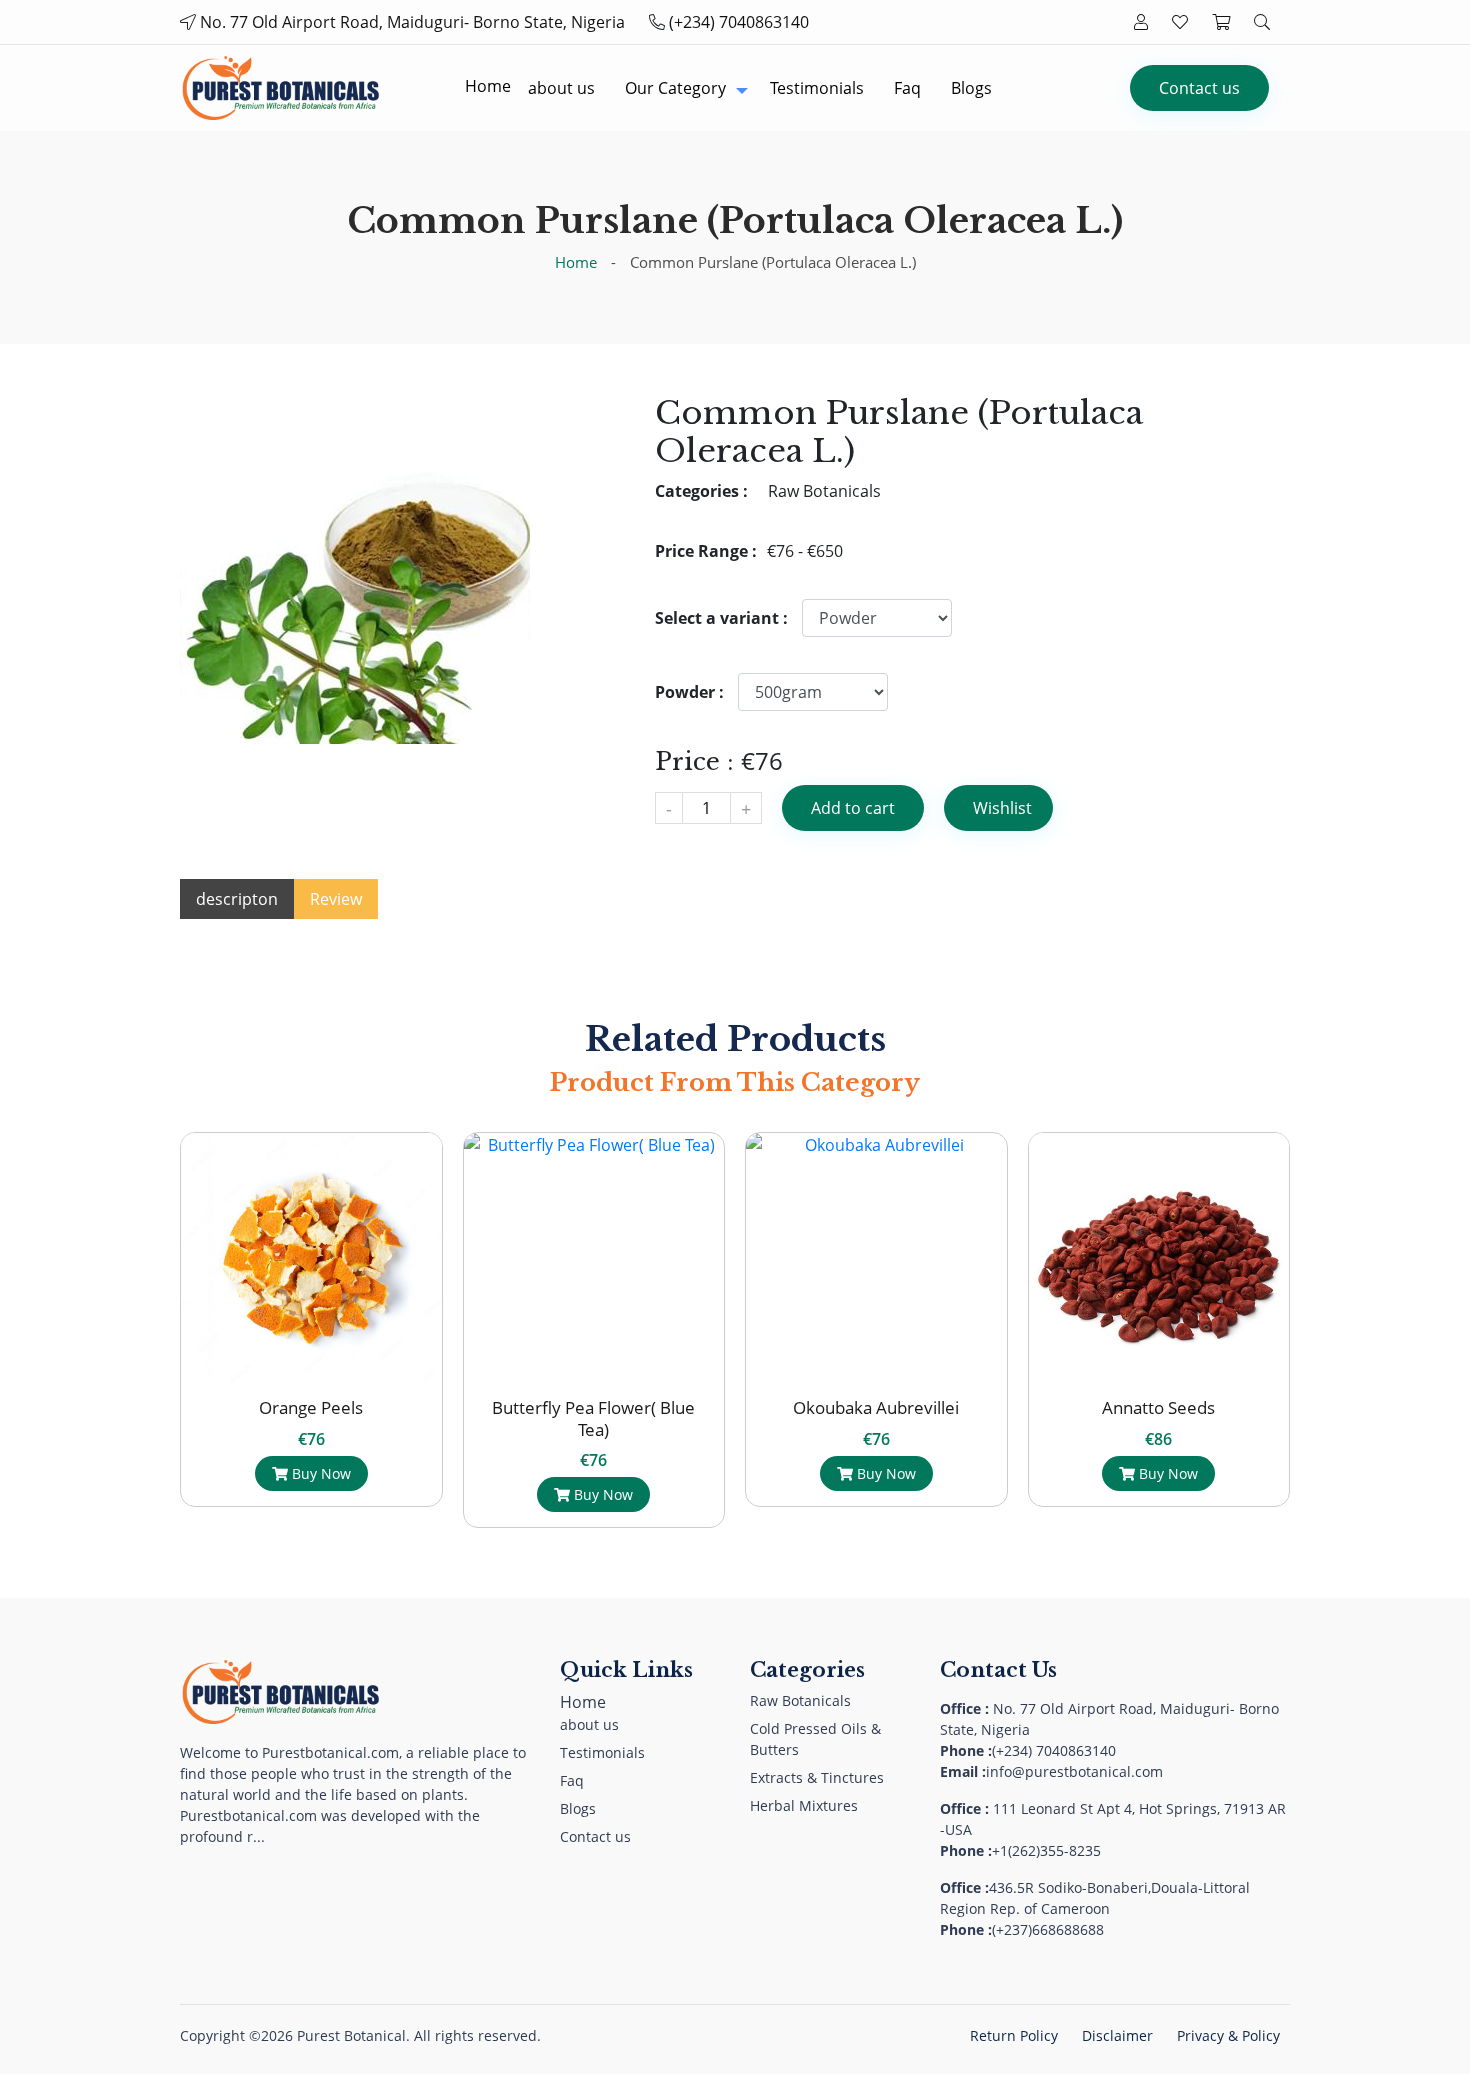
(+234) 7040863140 (739, 22)
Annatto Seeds (909, 1407)
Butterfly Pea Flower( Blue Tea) (344, 1418)
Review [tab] (336, 899)
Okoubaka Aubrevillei (627, 1407)
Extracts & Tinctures (817, 1777)
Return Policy (1014, 2035)
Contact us (1199, 88)
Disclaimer (1117, 2035)
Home (576, 262)
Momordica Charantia (1192, 1407)
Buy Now (352, 1494)
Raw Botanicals (800, 1700)
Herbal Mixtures (804, 1805)
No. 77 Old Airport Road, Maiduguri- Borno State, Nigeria (412, 22)
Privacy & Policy (1228, 2035)
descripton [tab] (237, 899)
